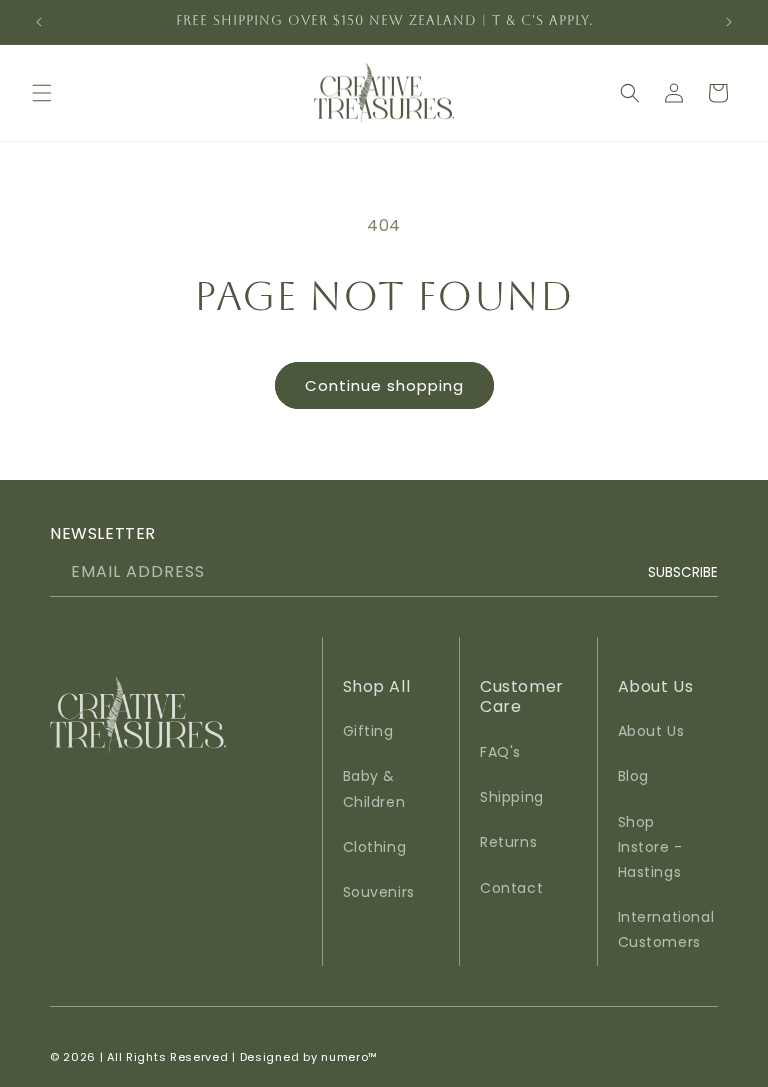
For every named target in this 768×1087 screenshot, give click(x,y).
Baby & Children (374, 788)
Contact (511, 888)
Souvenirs (379, 892)
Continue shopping (384, 385)
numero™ (349, 1057)
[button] (42, 93)
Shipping (512, 797)
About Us (651, 731)
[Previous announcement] (39, 22)
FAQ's (500, 752)
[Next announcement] (729, 22)
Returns (508, 842)
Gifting (368, 731)
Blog (633, 776)
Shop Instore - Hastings (650, 847)
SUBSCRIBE (683, 571)
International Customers (666, 929)
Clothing (375, 847)
